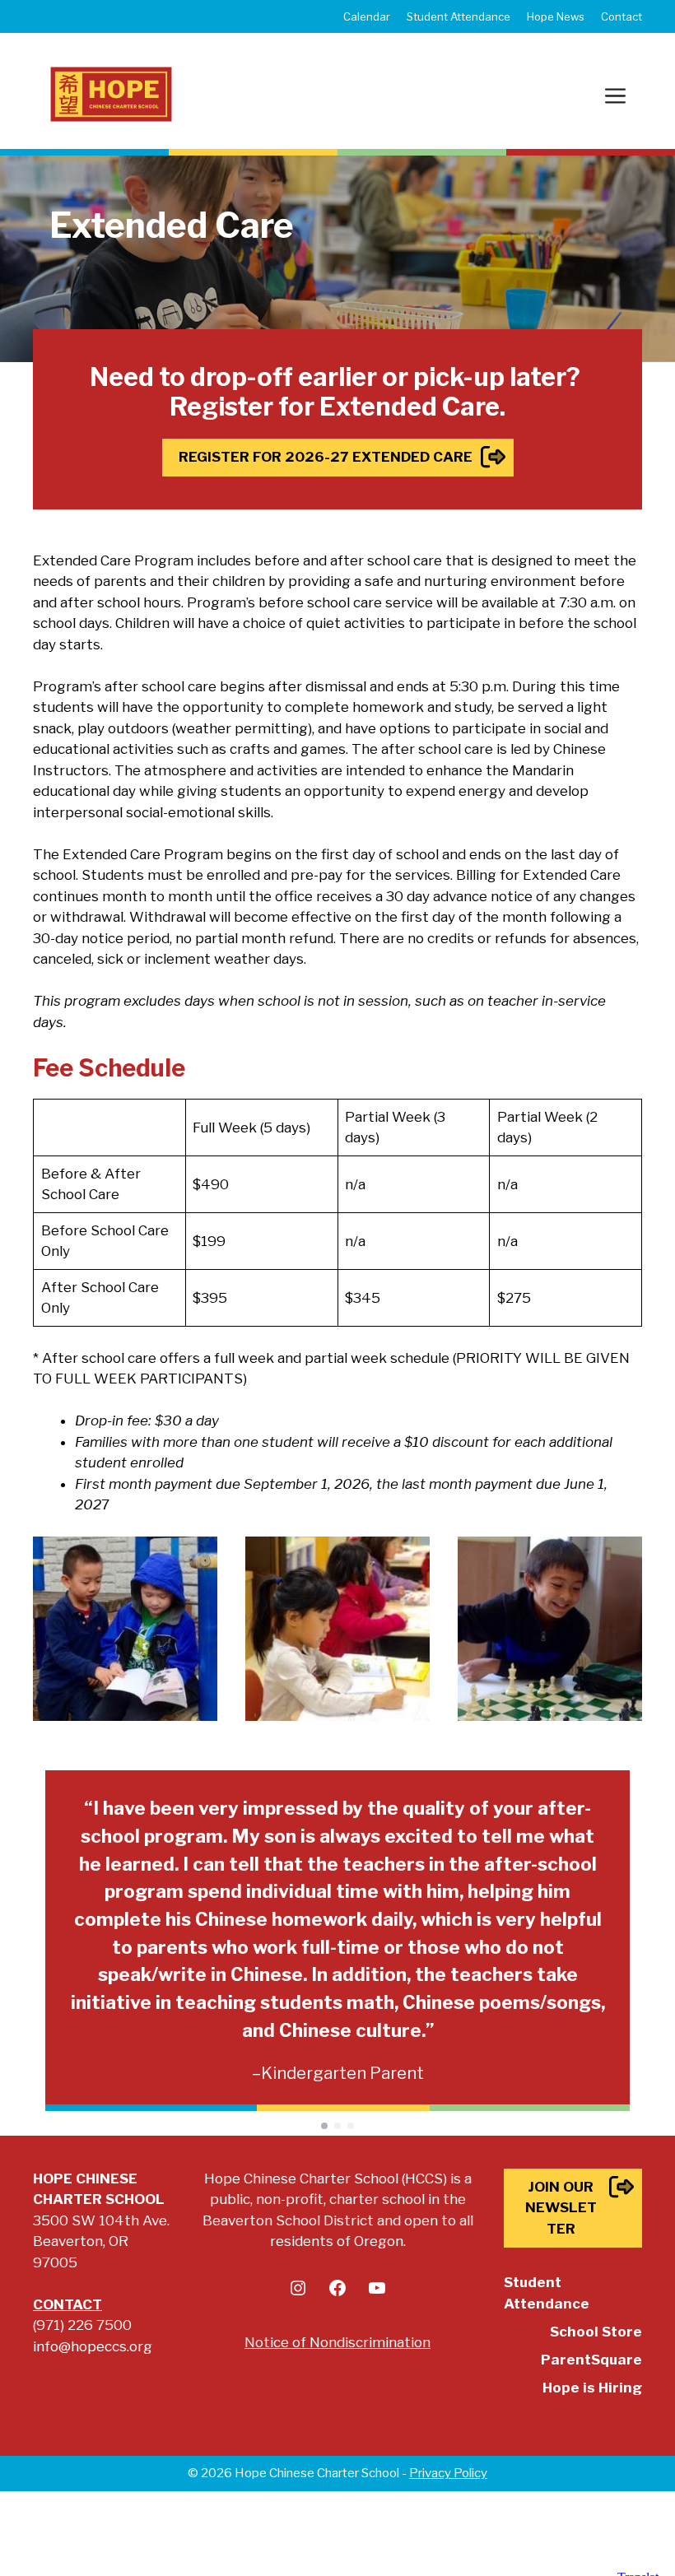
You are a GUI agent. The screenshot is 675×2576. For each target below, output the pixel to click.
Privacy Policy (448, 2473)
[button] (324, 2126)
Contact (621, 16)
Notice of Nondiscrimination (337, 2342)
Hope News (556, 16)
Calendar (367, 16)
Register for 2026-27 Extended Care (326, 457)
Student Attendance (459, 16)
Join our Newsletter (561, 2208)
